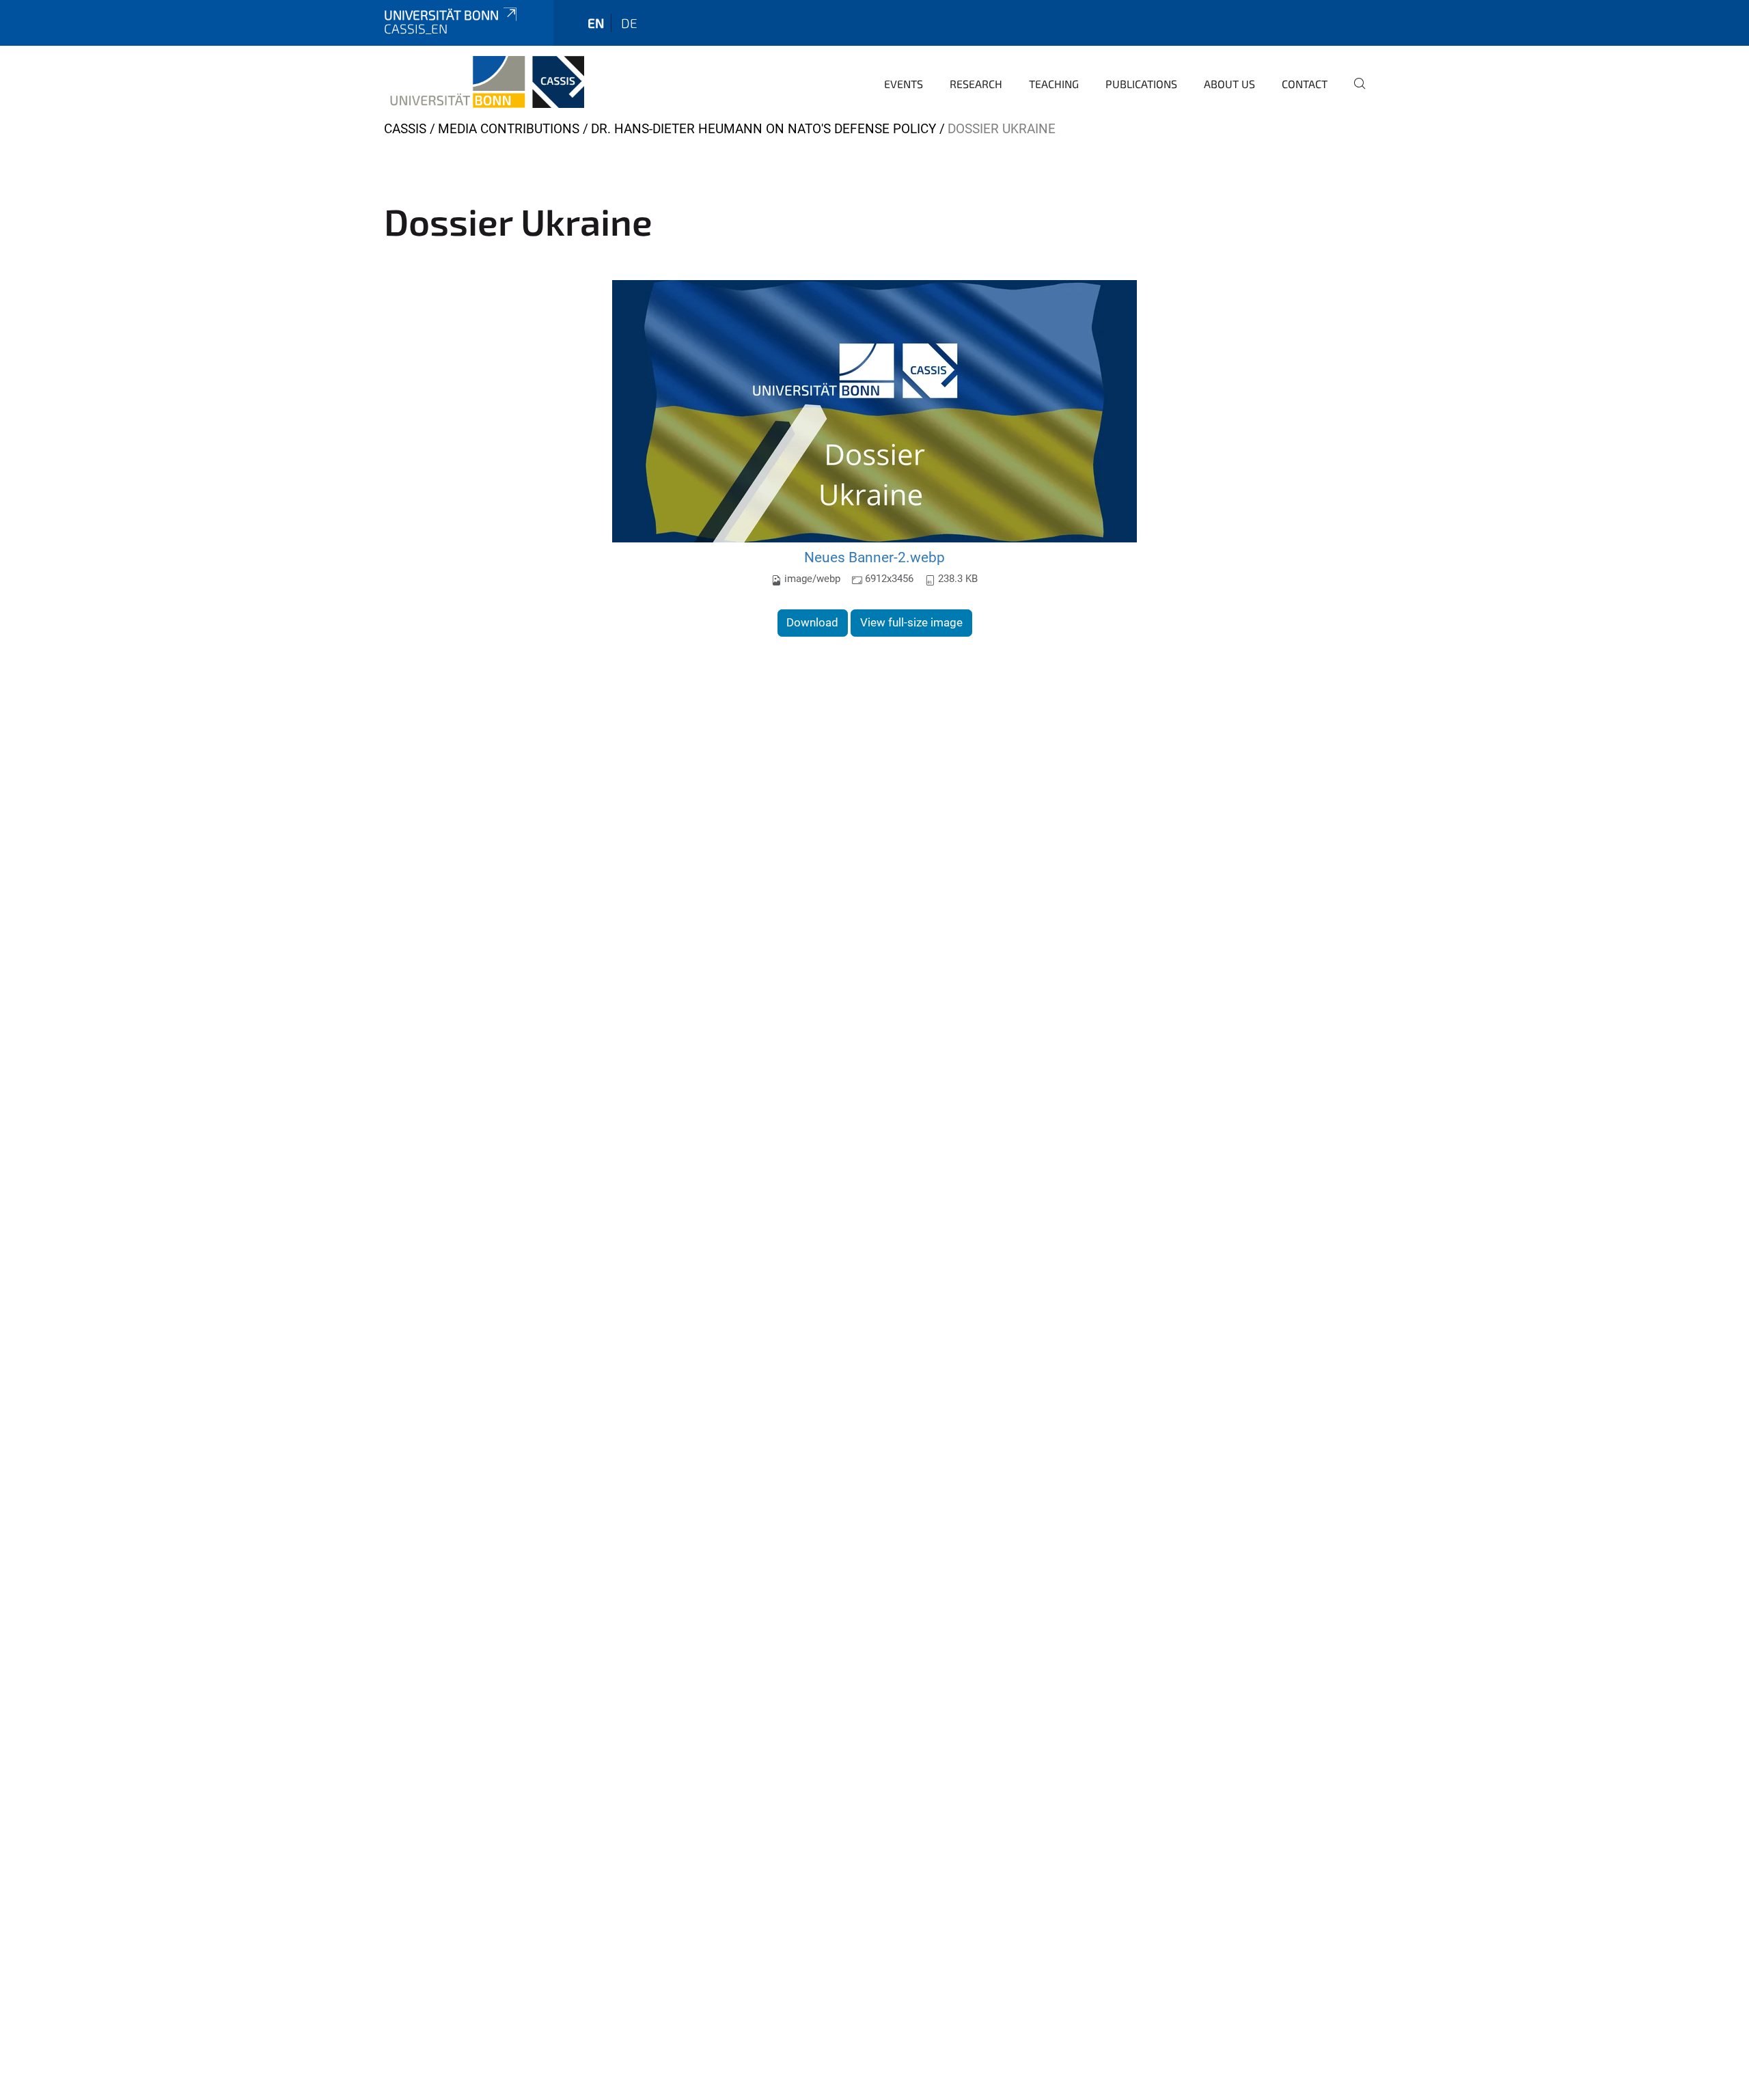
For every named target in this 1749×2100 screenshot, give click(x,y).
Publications (1141, 84)
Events (904, 84)
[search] (1354, 93)
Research (976, 84)
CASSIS (405, 129)
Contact (1305, 84)
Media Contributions (509, 129)
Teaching (1054, 84)
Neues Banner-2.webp (874, 557)
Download (812, 622)
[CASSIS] (484, 82)
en (596, 23)
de (629, 23)
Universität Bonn (441, 15)
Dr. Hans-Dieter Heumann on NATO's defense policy (763, 129)
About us (1229, 84)
